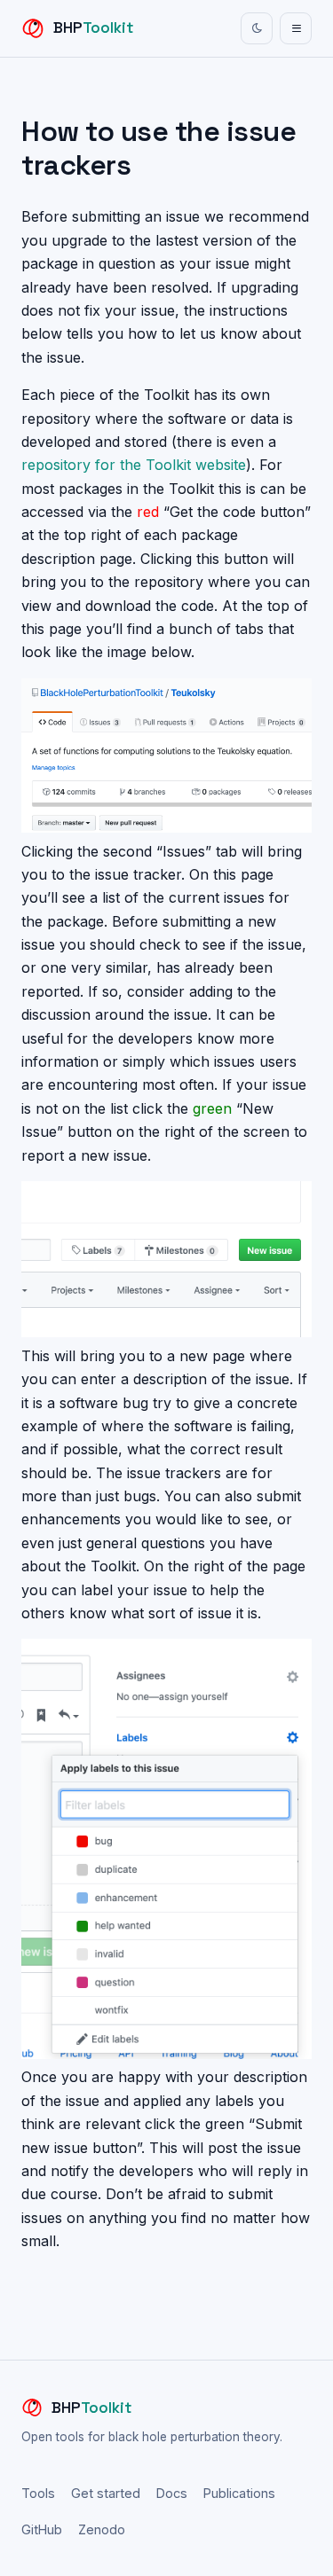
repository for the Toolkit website (134, 465)
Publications (239, 2493)
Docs (172, 2493)
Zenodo (102, 2529)
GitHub (42, 2529)
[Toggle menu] (296, 28)
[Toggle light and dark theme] (257, 28)
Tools (38, 2493)
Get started (106, 2493)
